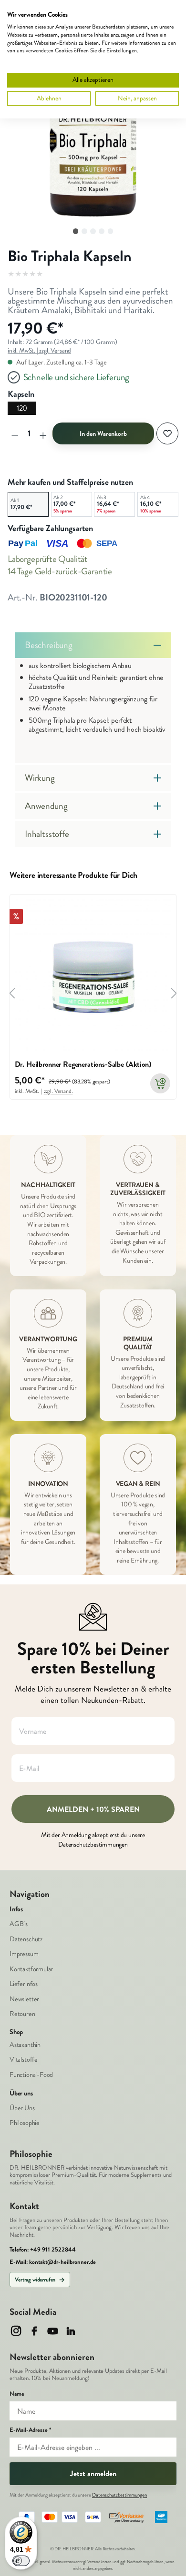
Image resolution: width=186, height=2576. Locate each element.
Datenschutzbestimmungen (119, 2495)
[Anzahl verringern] (15, 433)
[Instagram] (16, 2331)
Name (17, 2394)
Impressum (24, 1954)
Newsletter (24, 1999)
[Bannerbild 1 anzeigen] (76, 231)
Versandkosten (99, 2562)
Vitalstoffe (24, 2060)
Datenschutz (26, 1939)
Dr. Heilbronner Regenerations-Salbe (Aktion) (83, 1065)
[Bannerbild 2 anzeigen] (84, 231)
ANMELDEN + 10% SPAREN (93, 1809)
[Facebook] (34, 2331)
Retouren (22, 2014)
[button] (93, 136)
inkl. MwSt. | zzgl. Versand (39, 350)
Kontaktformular (31, 1969)
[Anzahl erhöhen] (43, 433)
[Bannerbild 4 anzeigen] (102, 231)
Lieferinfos (24, 1984)
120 (22, 408)
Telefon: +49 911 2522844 (43, 2250)
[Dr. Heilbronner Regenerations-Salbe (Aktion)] (93, 977)
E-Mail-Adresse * (30, 2430)
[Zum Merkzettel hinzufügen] (167, 433)
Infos (16, 1909)
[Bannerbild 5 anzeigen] (111, 231)
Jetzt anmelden (93, 2473)
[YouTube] (53, 2331)
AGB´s (19, 1924)
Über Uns (22, 2108)
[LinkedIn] (71, 2331)
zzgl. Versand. (58, 1091)
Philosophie (25, 2123)
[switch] (21, 2561)
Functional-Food (31, 2075)
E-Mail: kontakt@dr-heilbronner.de (53, 2262)
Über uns (21, 2094)
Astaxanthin (25, 2045)
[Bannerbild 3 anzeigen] (93, 231)
